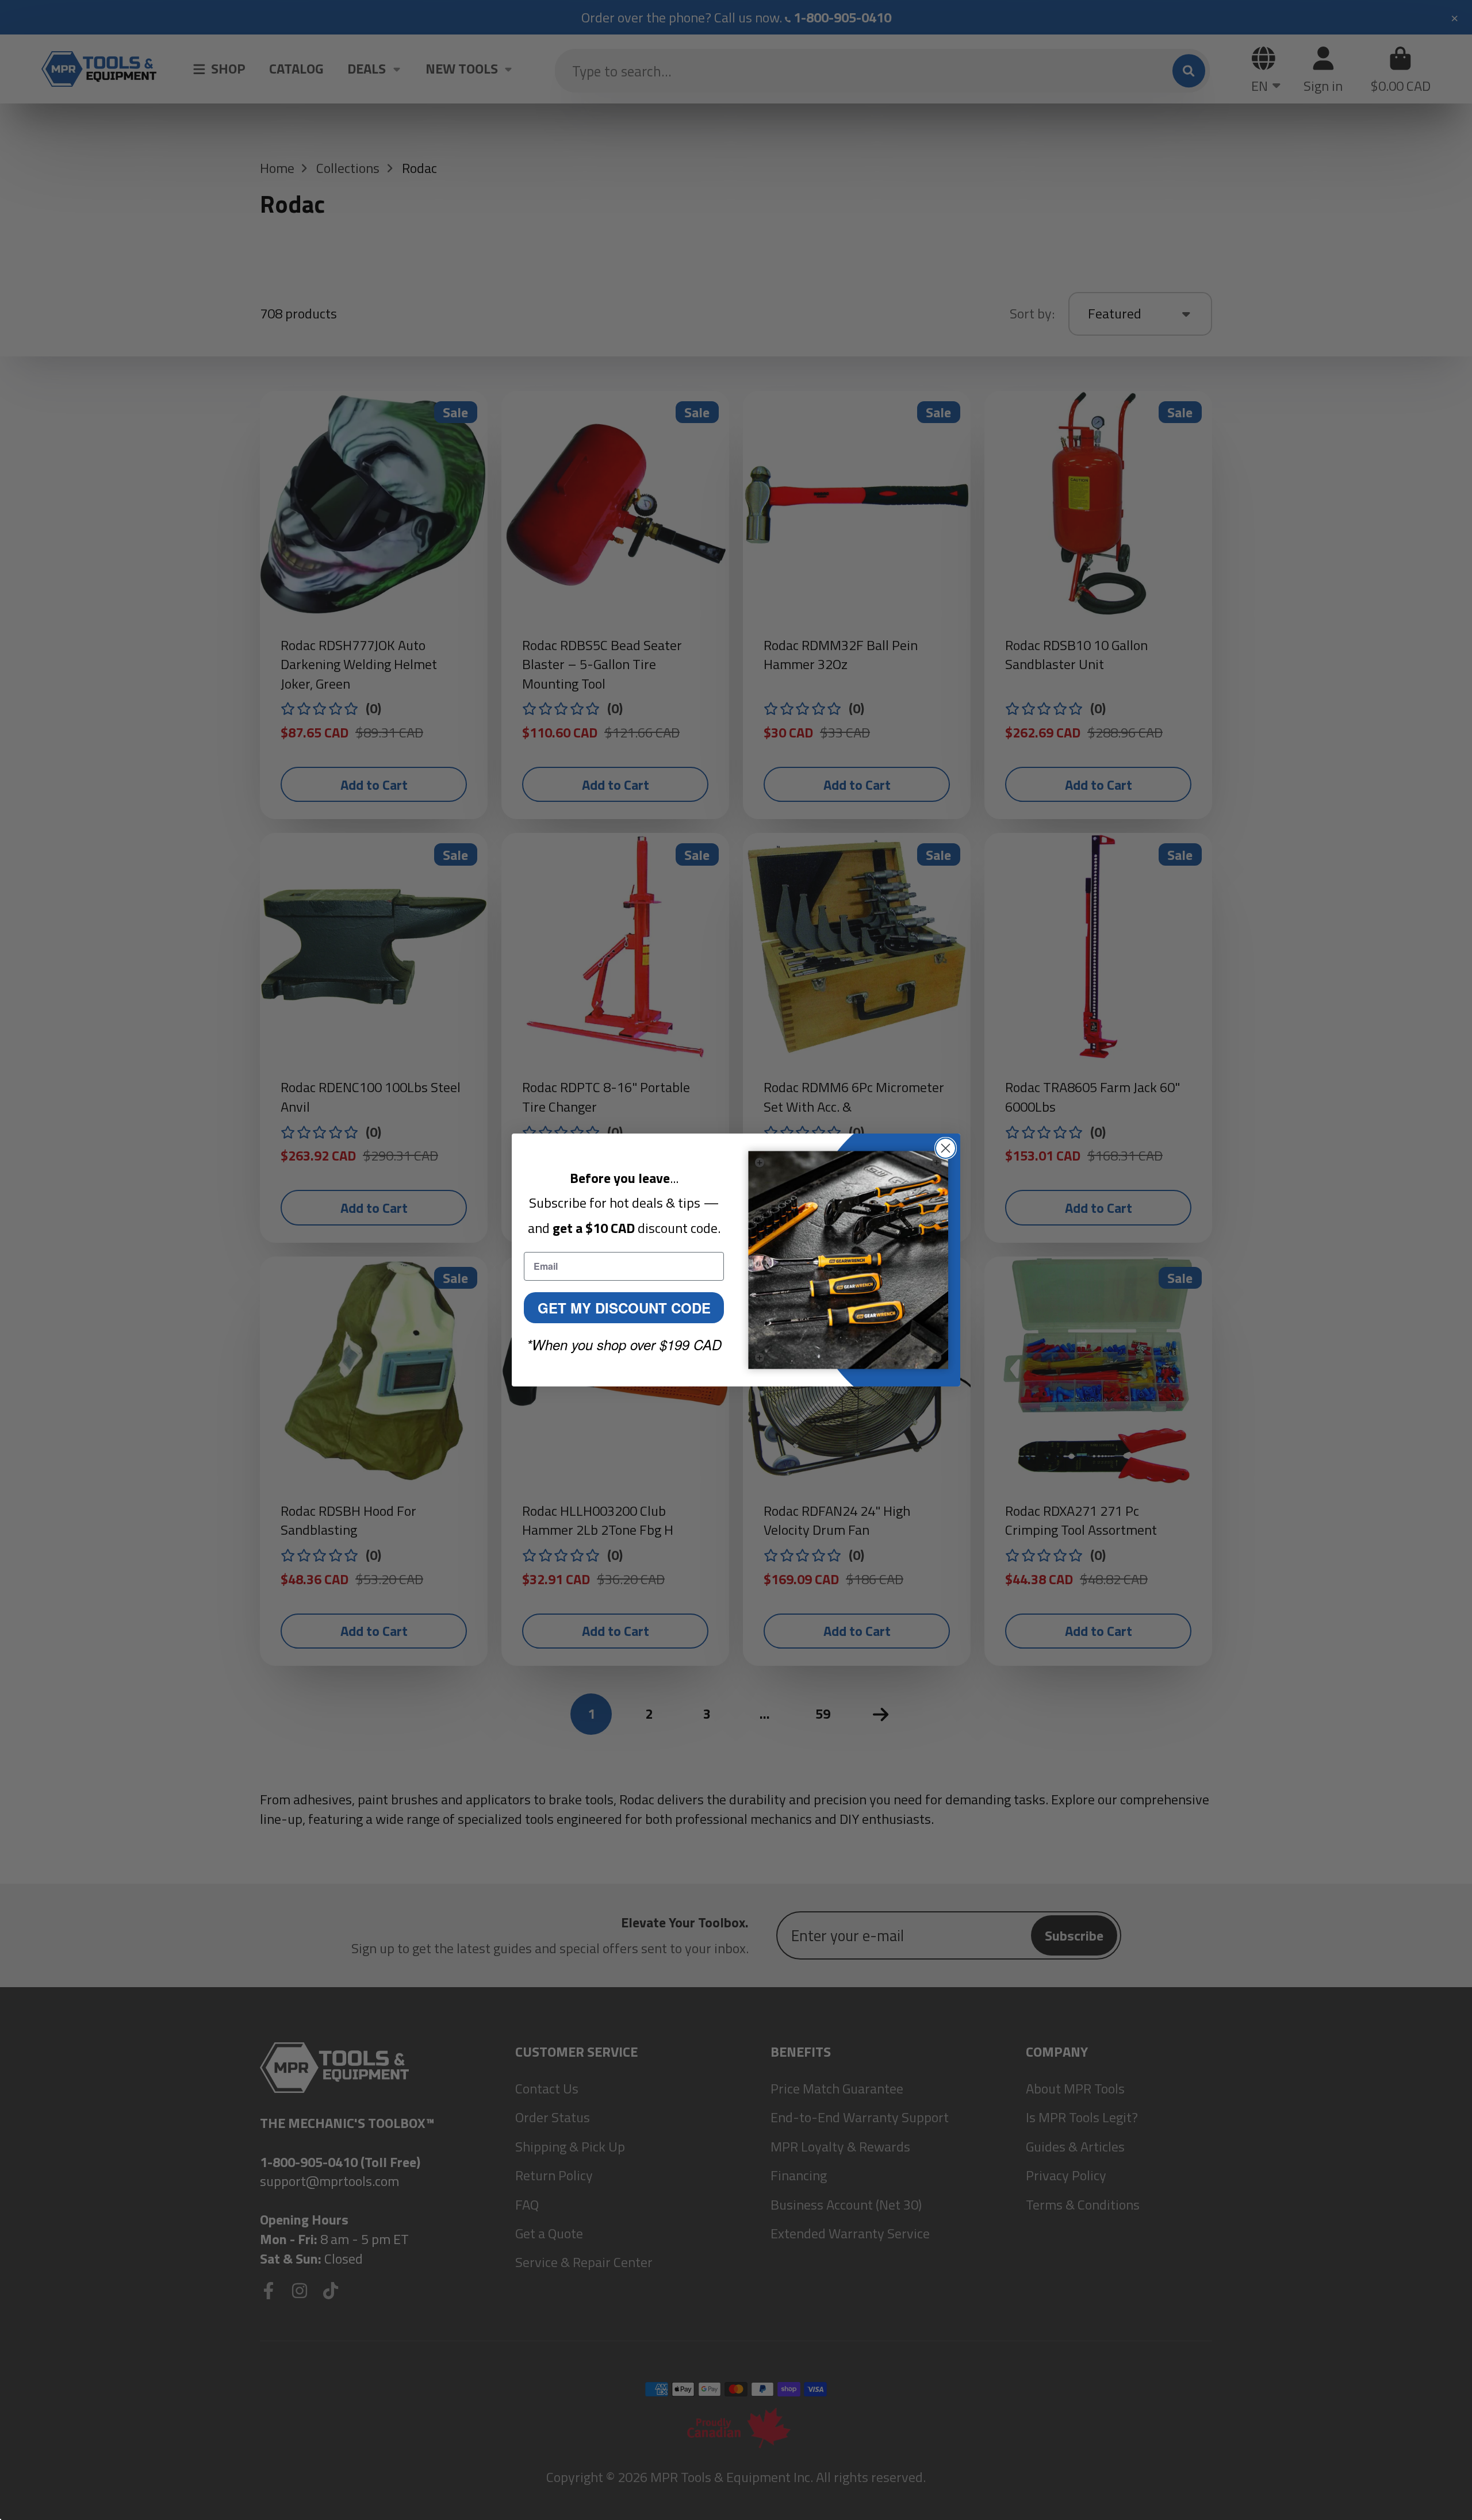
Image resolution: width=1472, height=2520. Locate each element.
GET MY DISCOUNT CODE (624, 1308)
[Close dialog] (946, 1148)
